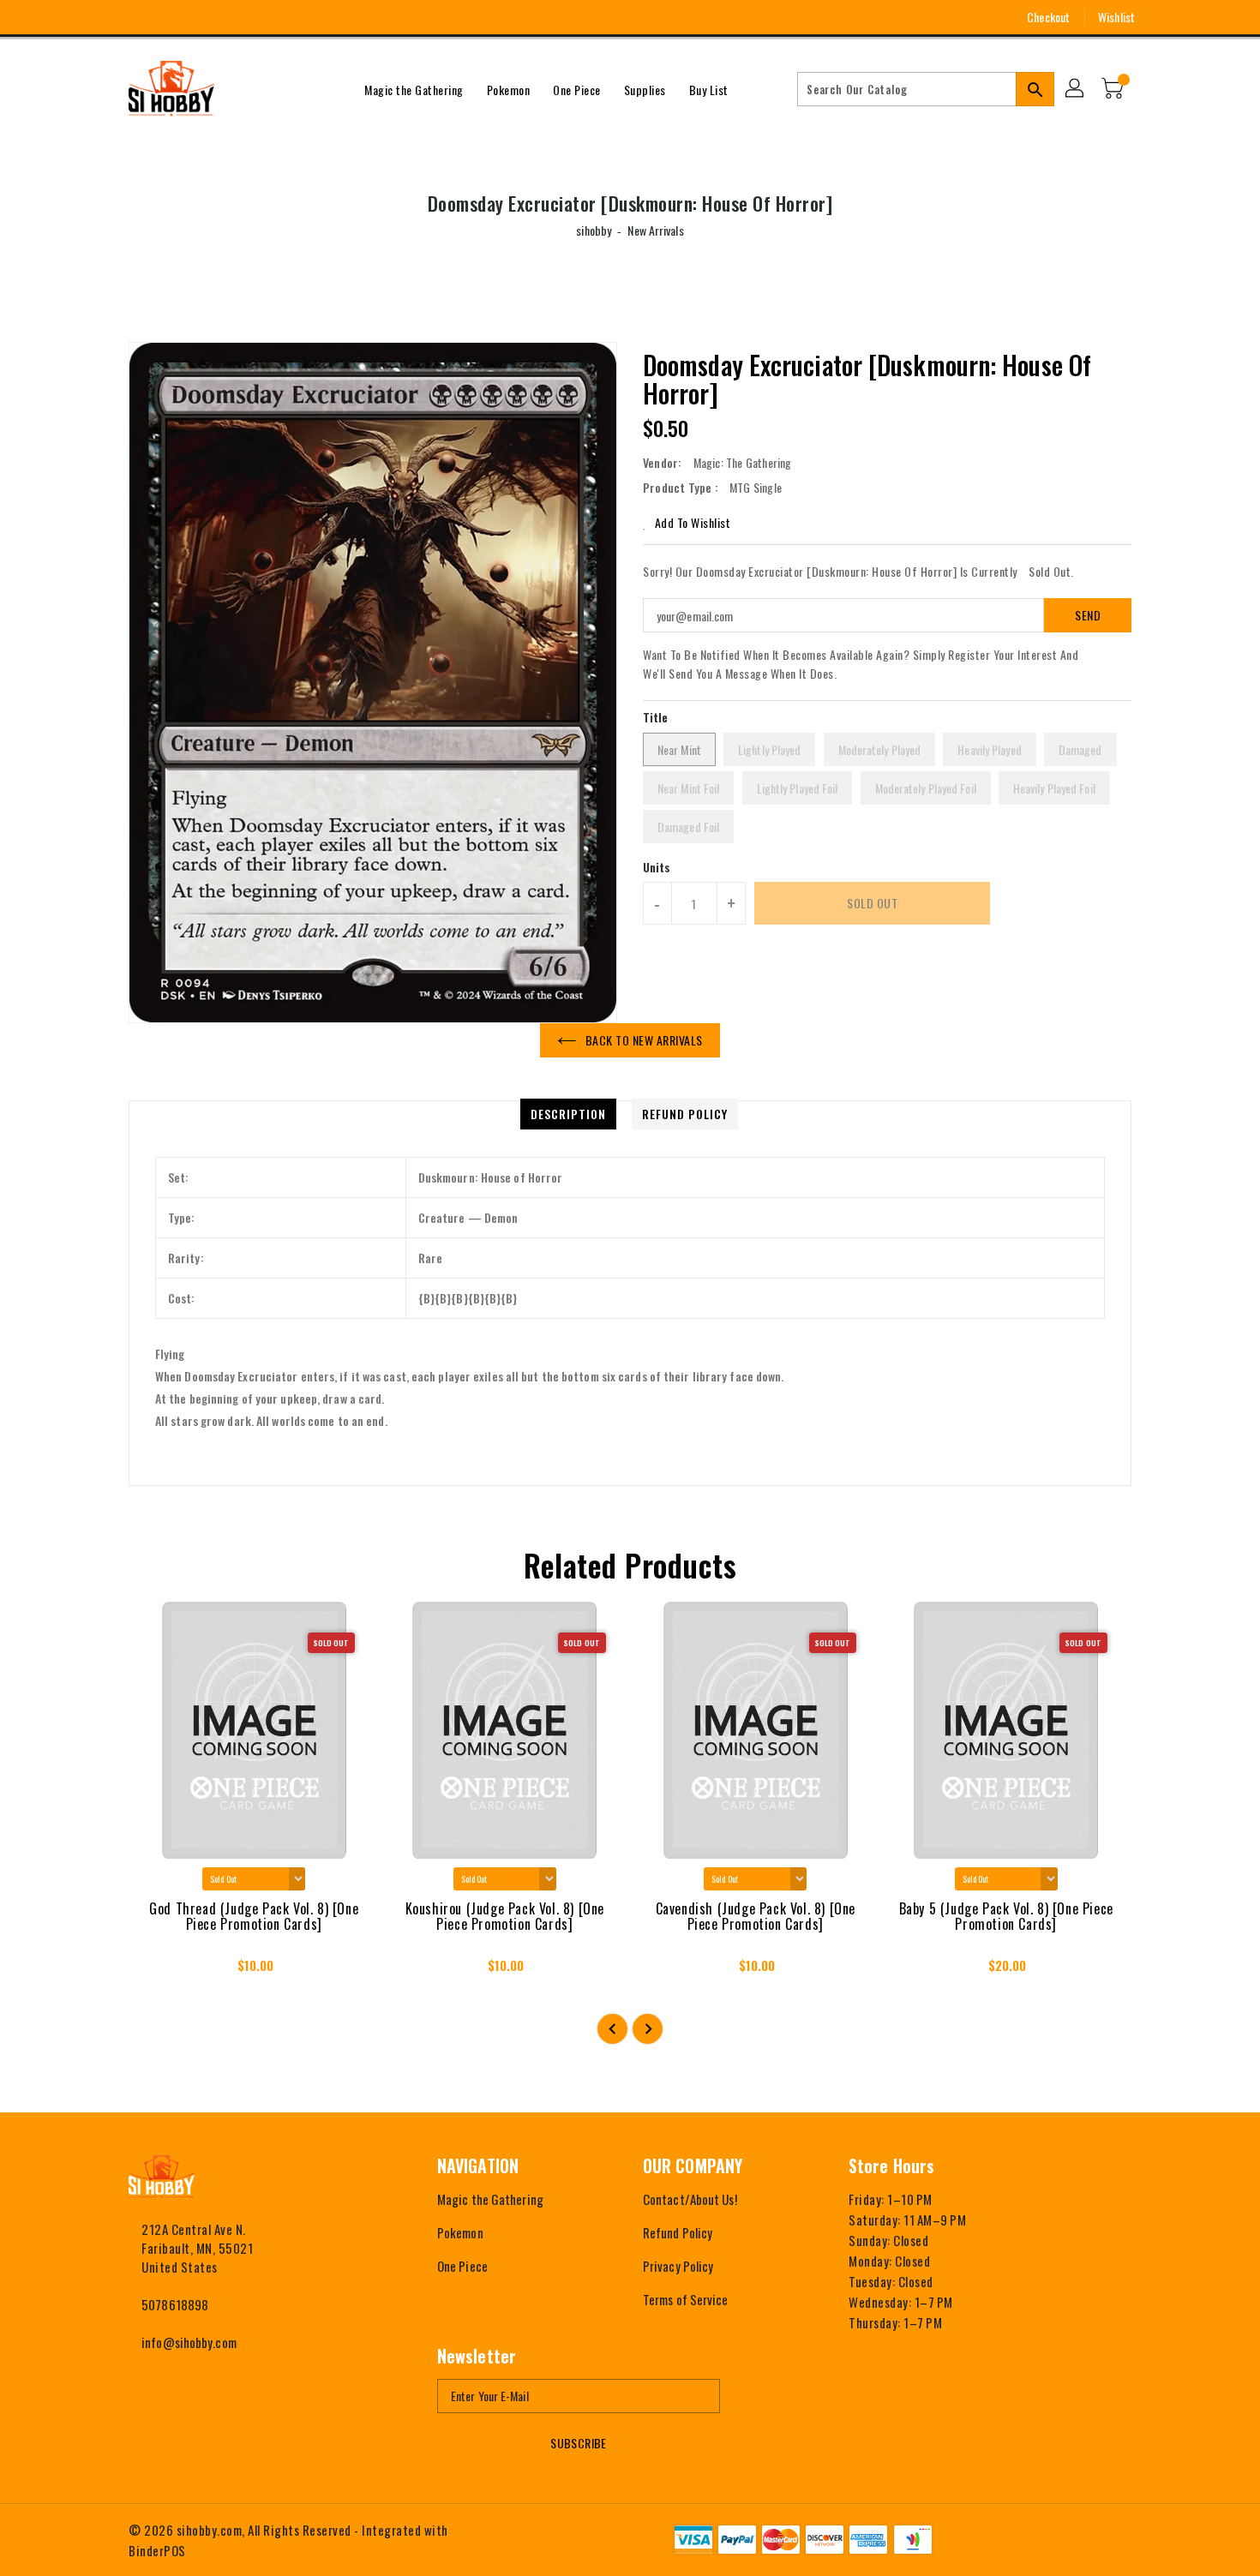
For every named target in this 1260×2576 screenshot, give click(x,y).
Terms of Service (686, 2299)
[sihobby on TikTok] (231, 17)
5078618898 (175, 2304)
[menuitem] (414, 89)
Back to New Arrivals (644, 1040)
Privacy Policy (678, 2266)
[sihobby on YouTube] (168, 17)
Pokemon (460, 2232)
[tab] (568, 1114)
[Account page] (1076, 89)
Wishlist (1116, 17)
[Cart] (1114, 89)
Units (657, 867)
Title (656, 717)
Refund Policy (678, 2232)
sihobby (594, 230)
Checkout (1048, 17)
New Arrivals (655, 230)
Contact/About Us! (690, 2199)
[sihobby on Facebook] (105, 17)
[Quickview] (157, 1971)
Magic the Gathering (490, 2199)
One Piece (462, 2266)
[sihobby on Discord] (200, 17)
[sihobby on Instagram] (136, 17)
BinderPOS (157, 2550)
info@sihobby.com (189, 2342)
